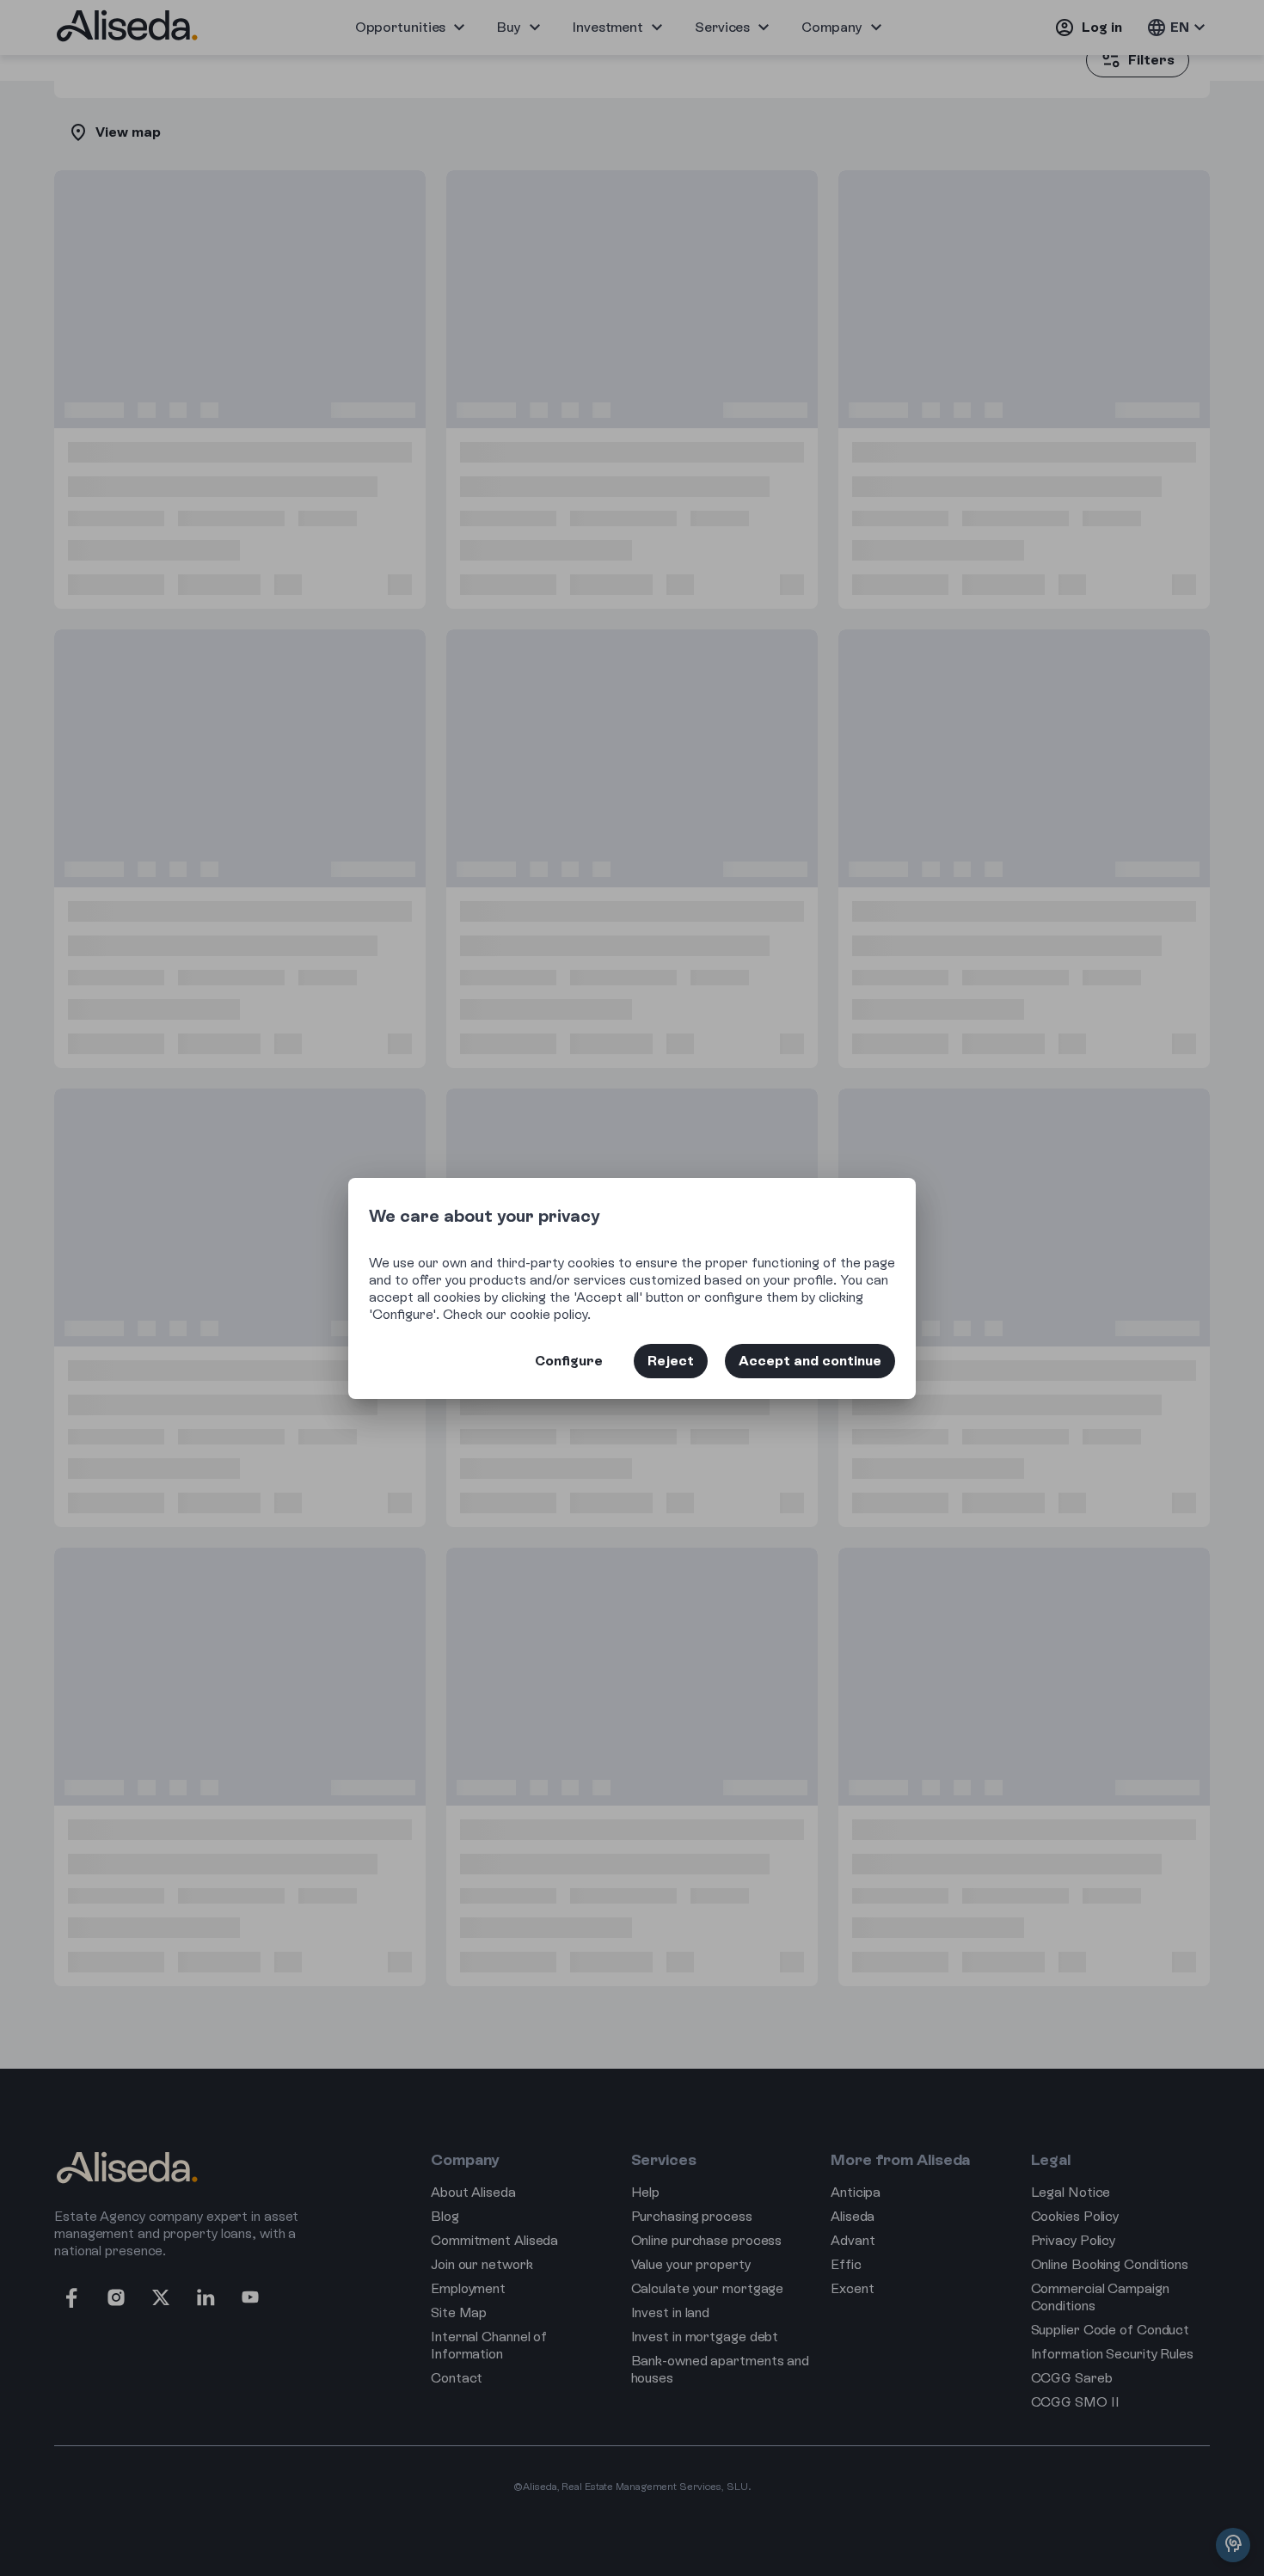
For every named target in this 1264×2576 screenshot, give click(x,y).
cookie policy (549, 1314)
